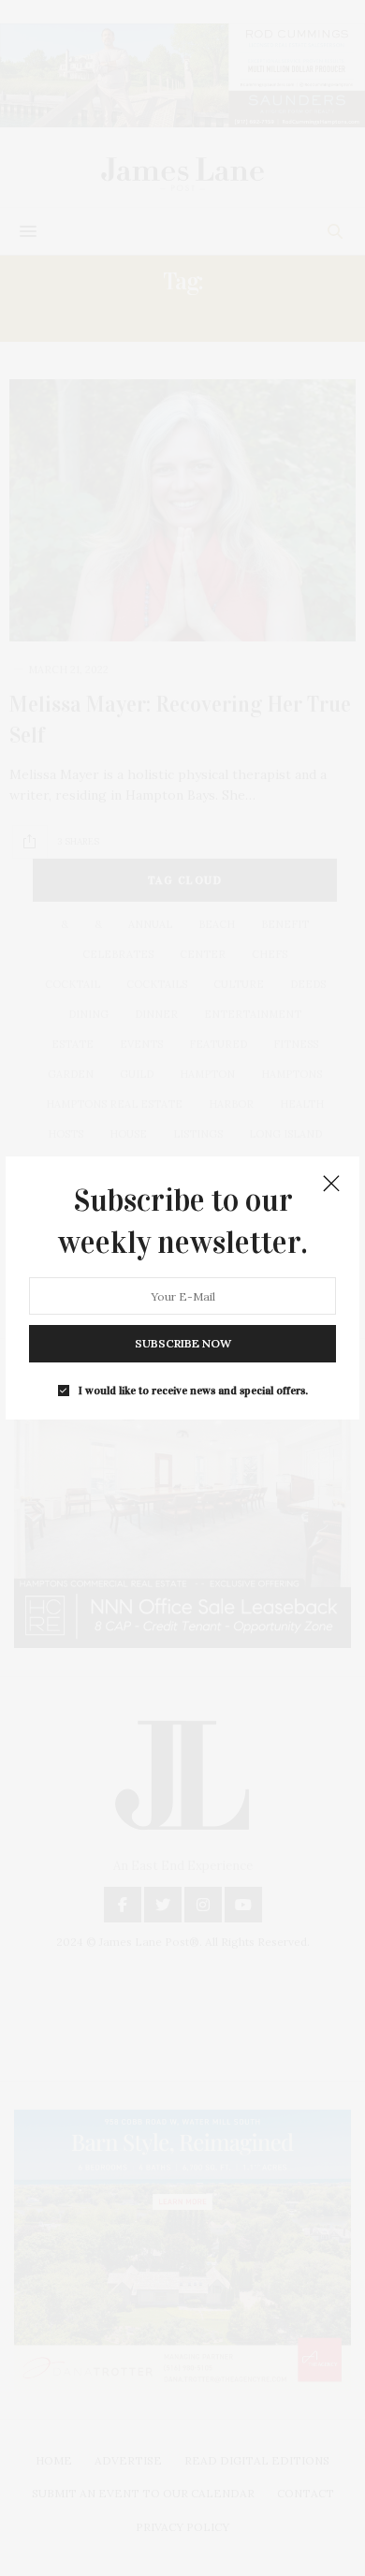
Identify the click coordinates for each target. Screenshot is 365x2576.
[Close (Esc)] (331, 1185)
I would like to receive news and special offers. (193, 1391)
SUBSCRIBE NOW (183, 1343)
